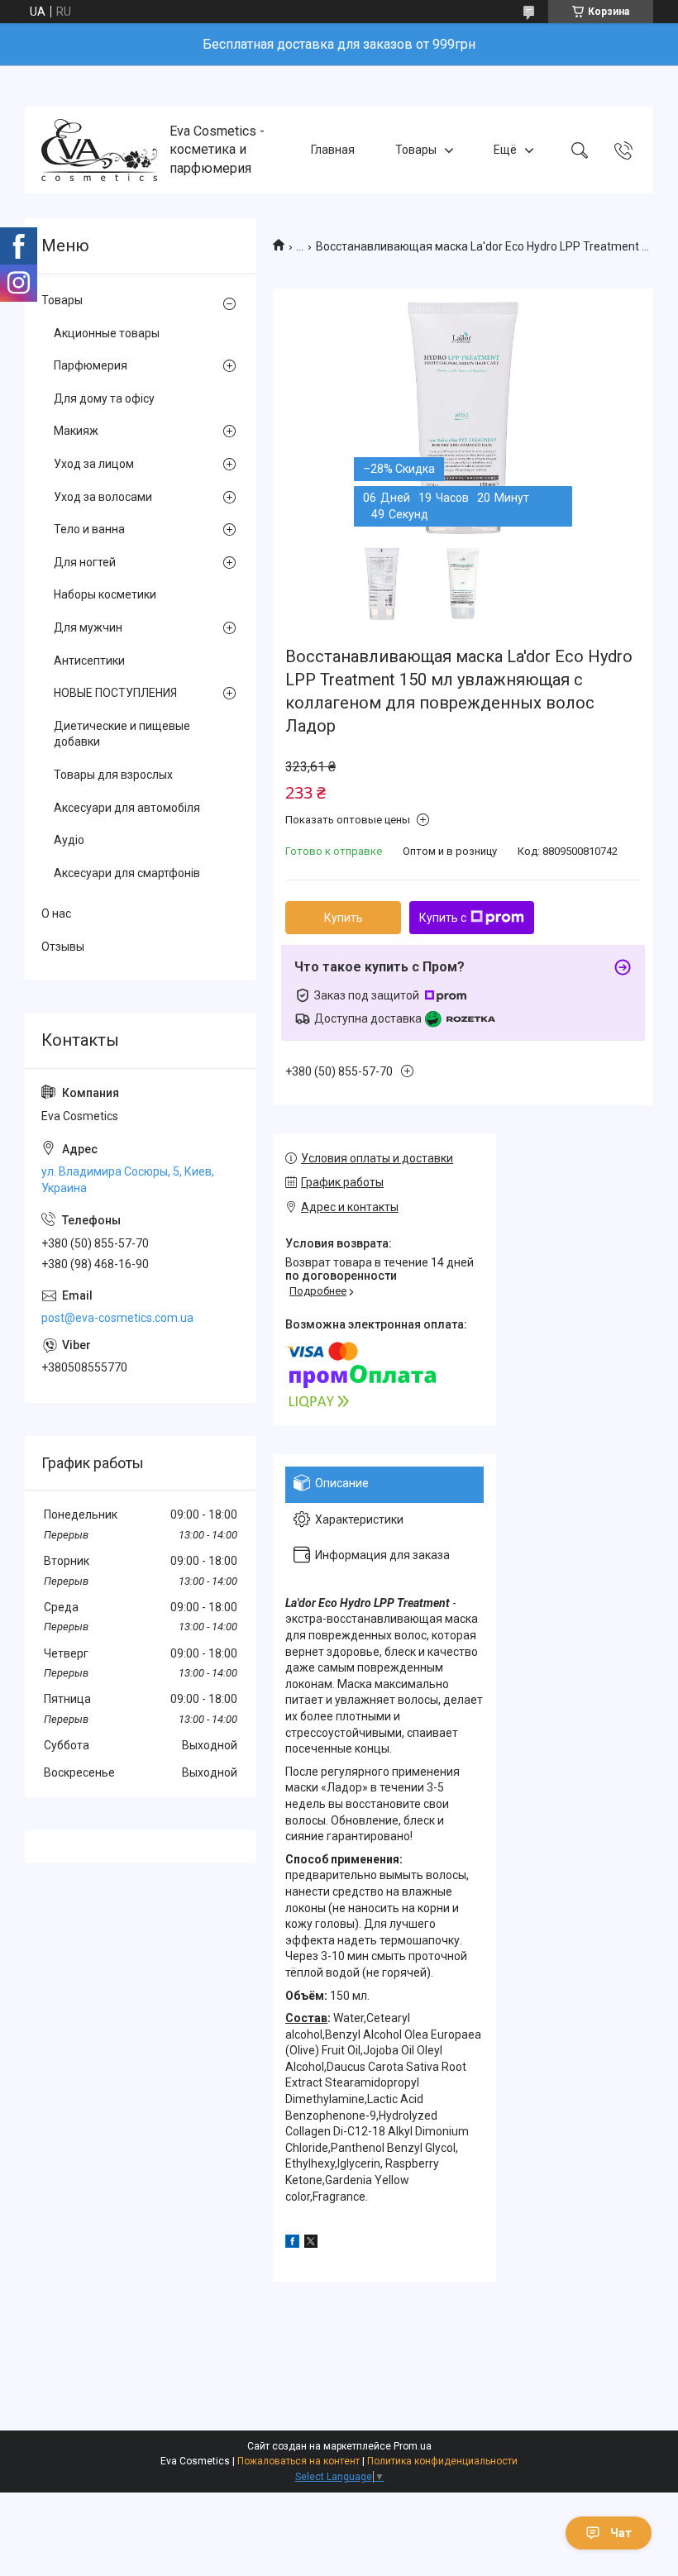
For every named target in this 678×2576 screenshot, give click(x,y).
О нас (56, 914)
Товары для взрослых (113, 775)
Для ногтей (85, 562)
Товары (416, 150)
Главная (333, 150)
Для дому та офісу (104, 398)
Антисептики (89, 661)
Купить (344, 918)
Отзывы (63, 947)
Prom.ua (413, 2446)
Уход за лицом (94, 464)
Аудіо (69, 840)
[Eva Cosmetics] (99, 150)
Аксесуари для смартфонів (127, 873)
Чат (621, 2533)
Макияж (76, 431)
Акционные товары (107, 333)
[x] (311, 2244)
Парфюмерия (91, 365)
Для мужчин (88, 627)
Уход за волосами (103, 497)
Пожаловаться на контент (298, 2461)
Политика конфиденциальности (442, 2461)
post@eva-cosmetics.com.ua (117, 1318)
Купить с (443, 918)
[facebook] (292, 2244)
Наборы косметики (105, 594)
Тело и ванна (89, 529)
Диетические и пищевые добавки (122, 734)
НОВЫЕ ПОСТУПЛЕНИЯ (115, 693)
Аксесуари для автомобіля (127, 808)
